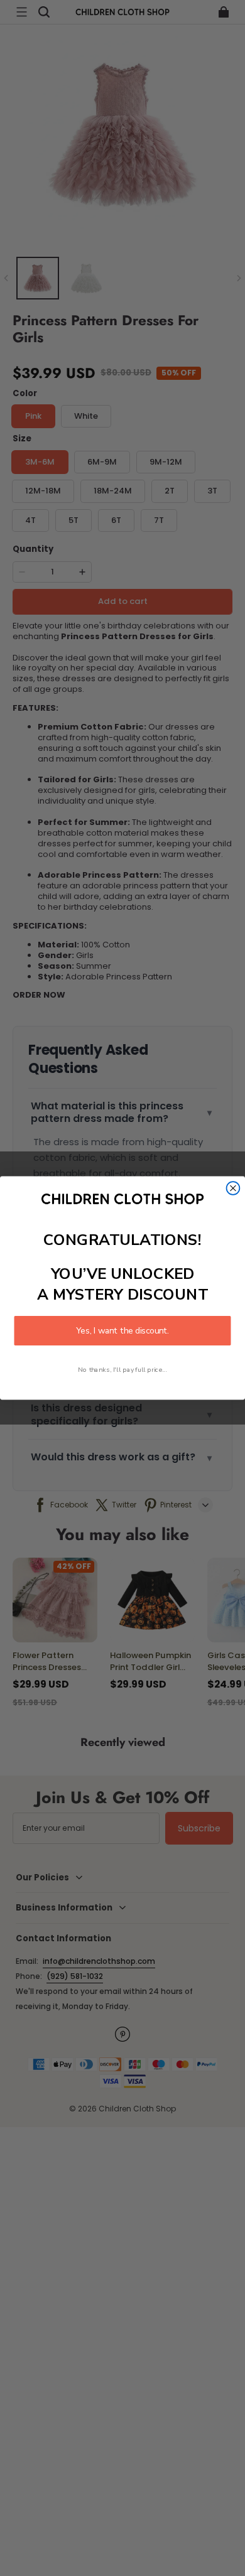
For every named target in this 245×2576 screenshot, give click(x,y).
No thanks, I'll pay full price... (122, 1370)
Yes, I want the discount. (122, 1331)
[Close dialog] (233, 1188)
